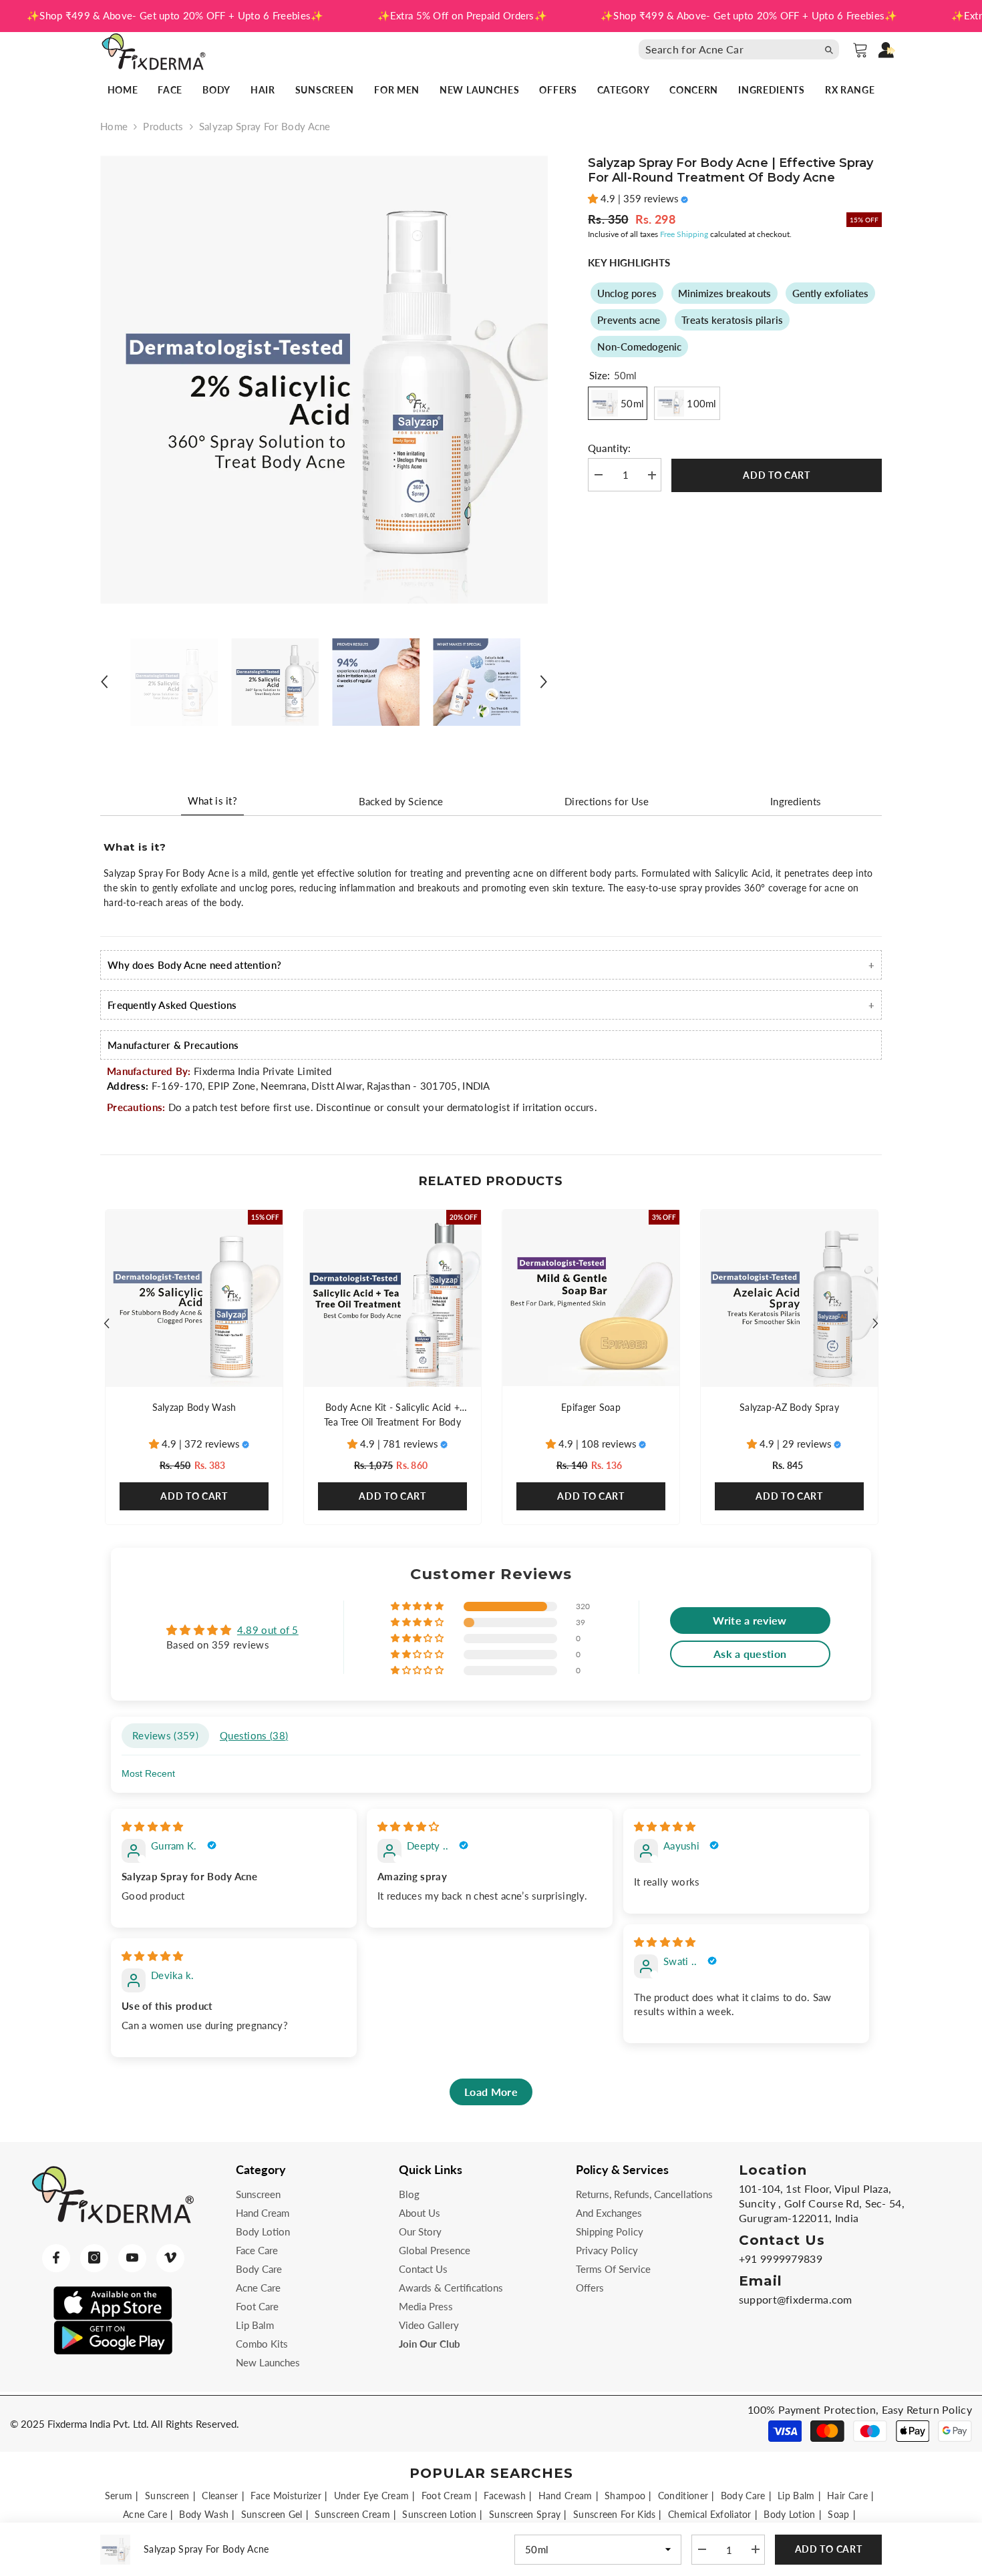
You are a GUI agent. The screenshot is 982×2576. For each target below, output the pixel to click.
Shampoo (625, 2496)
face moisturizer (286, 2496)
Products (163, 126)
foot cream (447, 2496)
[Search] (742, 49)
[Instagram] (94, 2258)
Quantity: (610, 449)
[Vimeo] (170, 2258)
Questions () (254, 1735)
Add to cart (777, 475)
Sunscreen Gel (272, 2514)
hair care (847, 2496)
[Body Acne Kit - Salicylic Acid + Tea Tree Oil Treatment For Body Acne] (392, 1298)
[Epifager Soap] (591, 1298)
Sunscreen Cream (352, 2514)
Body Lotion (789, 2514)
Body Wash (204, 2514)
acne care (145, 2514)
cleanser (220, 2496)
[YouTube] (132, 2258)
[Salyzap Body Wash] (194, 1298)
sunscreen (167, 2496)
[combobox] (728, 49)
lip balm (796, 2496)
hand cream (565, 2496)
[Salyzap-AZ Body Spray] (789, 1298)
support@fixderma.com (796, 2299)
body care (743, 2496)
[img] (153, 1826)
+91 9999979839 (781, 2259)
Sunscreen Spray (525, 2514)
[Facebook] (56, 2258)
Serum (119, 2496)
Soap (838, 2514)
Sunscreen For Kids (614, 2514)
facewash (504, 2496)
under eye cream (372, 2496)
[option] (324, 380)
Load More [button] (491, 2092)
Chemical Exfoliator (710, 2514)
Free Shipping (684, 234)
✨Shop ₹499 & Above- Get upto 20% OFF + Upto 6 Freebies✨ (175, 15)
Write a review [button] (750, 1620)
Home (114, 126)
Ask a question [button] (750, 1654)
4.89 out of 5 (268, 1630)
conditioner (683, 2496)
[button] (104, 682)
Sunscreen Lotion (439, 2514)
